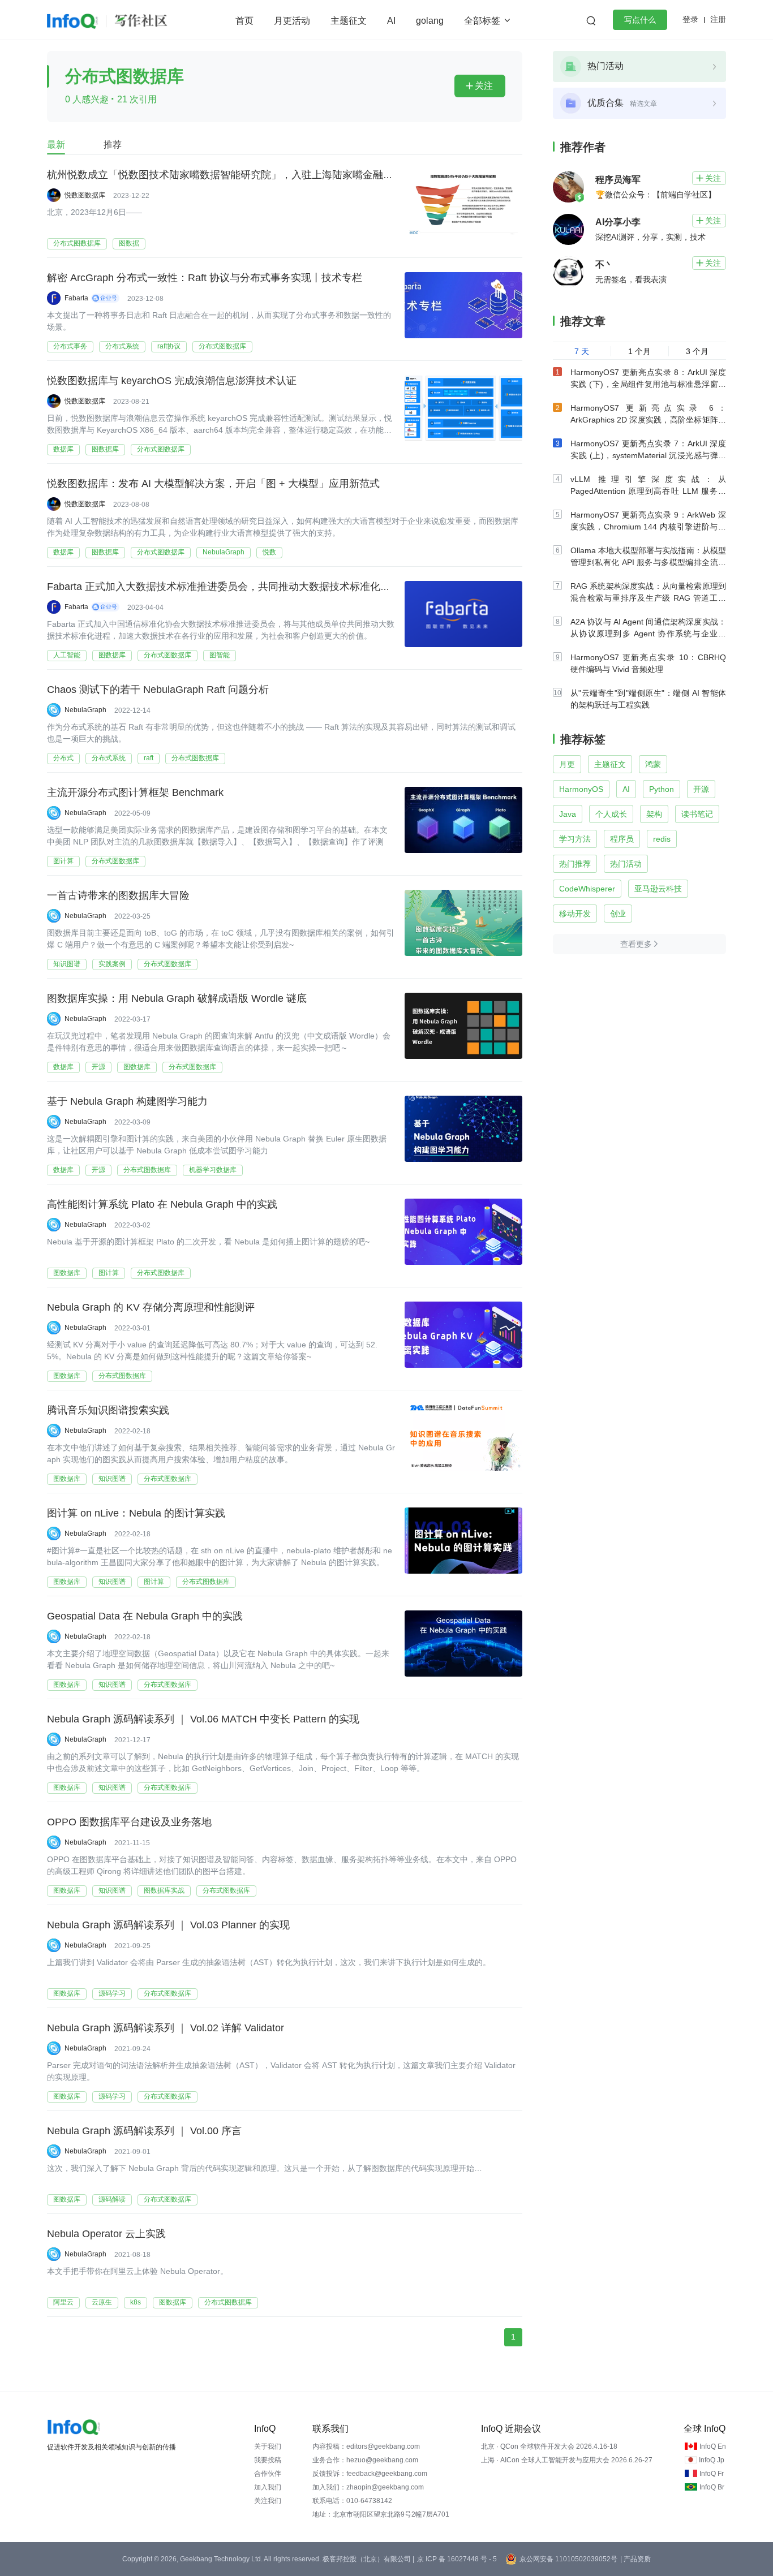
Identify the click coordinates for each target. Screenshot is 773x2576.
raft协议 (169, 346)
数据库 (63, 449)
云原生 (102, 2302)
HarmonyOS (581, 789)
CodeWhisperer (587, 889)
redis (662, 839)
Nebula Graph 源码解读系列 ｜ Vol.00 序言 (144, 2131)
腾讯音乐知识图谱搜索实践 (108, 1410)
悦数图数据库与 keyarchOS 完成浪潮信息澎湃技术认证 (172, 381)
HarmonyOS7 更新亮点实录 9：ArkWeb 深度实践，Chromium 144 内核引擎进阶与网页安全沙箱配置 (648, 527)
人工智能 (67, 655)
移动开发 (575, 914)
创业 (618, 914)
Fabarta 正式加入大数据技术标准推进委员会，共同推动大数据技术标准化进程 (224, 587)
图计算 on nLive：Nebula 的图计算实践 (136, 1513)
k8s (136, 2302)
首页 (244, 21)
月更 (567, 764)
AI (391, 21)
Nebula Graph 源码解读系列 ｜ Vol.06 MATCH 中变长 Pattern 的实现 (203, 1719)
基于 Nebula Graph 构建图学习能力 (127, 1101)
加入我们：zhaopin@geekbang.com (368, 2487)
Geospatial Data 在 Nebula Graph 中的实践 (145, 1616)
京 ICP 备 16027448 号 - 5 (457, 2559)
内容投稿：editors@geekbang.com (366, 2446)
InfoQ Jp (712, 2460)
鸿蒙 (653, 764)
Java (568, 814)
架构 (654, 814)
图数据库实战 (164, 1890)
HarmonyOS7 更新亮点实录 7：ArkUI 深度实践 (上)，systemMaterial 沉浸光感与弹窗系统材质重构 (648, 455)
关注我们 (268, 2501)
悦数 (269, 552)
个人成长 (611, 814)
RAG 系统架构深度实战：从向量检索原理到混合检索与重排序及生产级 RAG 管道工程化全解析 (648, 598)
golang (430, 21)
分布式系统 (122, 346)
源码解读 (112, 2199)
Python (662, 789)
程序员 (622, 839)
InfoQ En (713, 2446)
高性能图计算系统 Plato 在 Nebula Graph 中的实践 (162, 1204)
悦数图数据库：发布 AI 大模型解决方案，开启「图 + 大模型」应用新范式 (213, 484)
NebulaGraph (224, 552)
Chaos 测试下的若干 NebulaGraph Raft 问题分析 (158, 690)
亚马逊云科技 (658, 889)
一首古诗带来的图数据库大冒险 (118, 895)
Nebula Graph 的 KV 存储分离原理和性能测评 (151, 1307)
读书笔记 (697, 814)
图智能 (220, 655)
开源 (98, 1067)
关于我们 (268, 2446)
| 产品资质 (635, 2559)
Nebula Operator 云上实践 (106, 2234)
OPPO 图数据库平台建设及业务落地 (129, 1822)
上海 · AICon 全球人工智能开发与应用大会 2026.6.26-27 (567, 2460)
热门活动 (626, 864)
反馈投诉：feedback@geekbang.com (370, 2474)
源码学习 (112, 1993)
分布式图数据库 (77, 243)
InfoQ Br (712, 2487)
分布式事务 (70, 346)
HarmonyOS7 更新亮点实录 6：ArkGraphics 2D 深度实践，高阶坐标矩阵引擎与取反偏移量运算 (648, 420)
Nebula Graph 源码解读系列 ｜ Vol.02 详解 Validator (166, 2028)
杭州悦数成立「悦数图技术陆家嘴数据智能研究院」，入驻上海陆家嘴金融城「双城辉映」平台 (261, 175)
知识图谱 (67, 964)
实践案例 (112, 964)
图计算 (63, 861)
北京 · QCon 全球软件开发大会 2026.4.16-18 (549, 2446)
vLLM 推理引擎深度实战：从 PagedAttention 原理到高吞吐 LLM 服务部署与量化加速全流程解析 (648, 491)
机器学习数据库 (213, 1170)
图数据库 (105, 449)
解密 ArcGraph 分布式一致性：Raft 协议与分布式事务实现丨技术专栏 (205, 278)
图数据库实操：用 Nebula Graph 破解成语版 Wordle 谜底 (177, 998)
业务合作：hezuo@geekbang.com (365, 2460)
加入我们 (268, 2487)
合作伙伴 (268, 2474)
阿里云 (63, 2302)
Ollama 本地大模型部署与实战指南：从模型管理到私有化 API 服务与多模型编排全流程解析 (648, 562)
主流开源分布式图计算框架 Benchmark (135, 792)
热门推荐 (575, 864)
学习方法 (575, 839)
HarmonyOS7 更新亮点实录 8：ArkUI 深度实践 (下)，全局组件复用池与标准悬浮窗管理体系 (648, 384)
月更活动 (292, 21)
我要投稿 (268, 2460)
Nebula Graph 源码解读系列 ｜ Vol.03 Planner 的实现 (168, 1925)
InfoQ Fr (712, 2474)
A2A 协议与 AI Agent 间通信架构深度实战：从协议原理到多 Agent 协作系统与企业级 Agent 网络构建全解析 (648, 634)
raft (149, 758)
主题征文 (349, 21)
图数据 (129, 243)
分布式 (63, 758)
